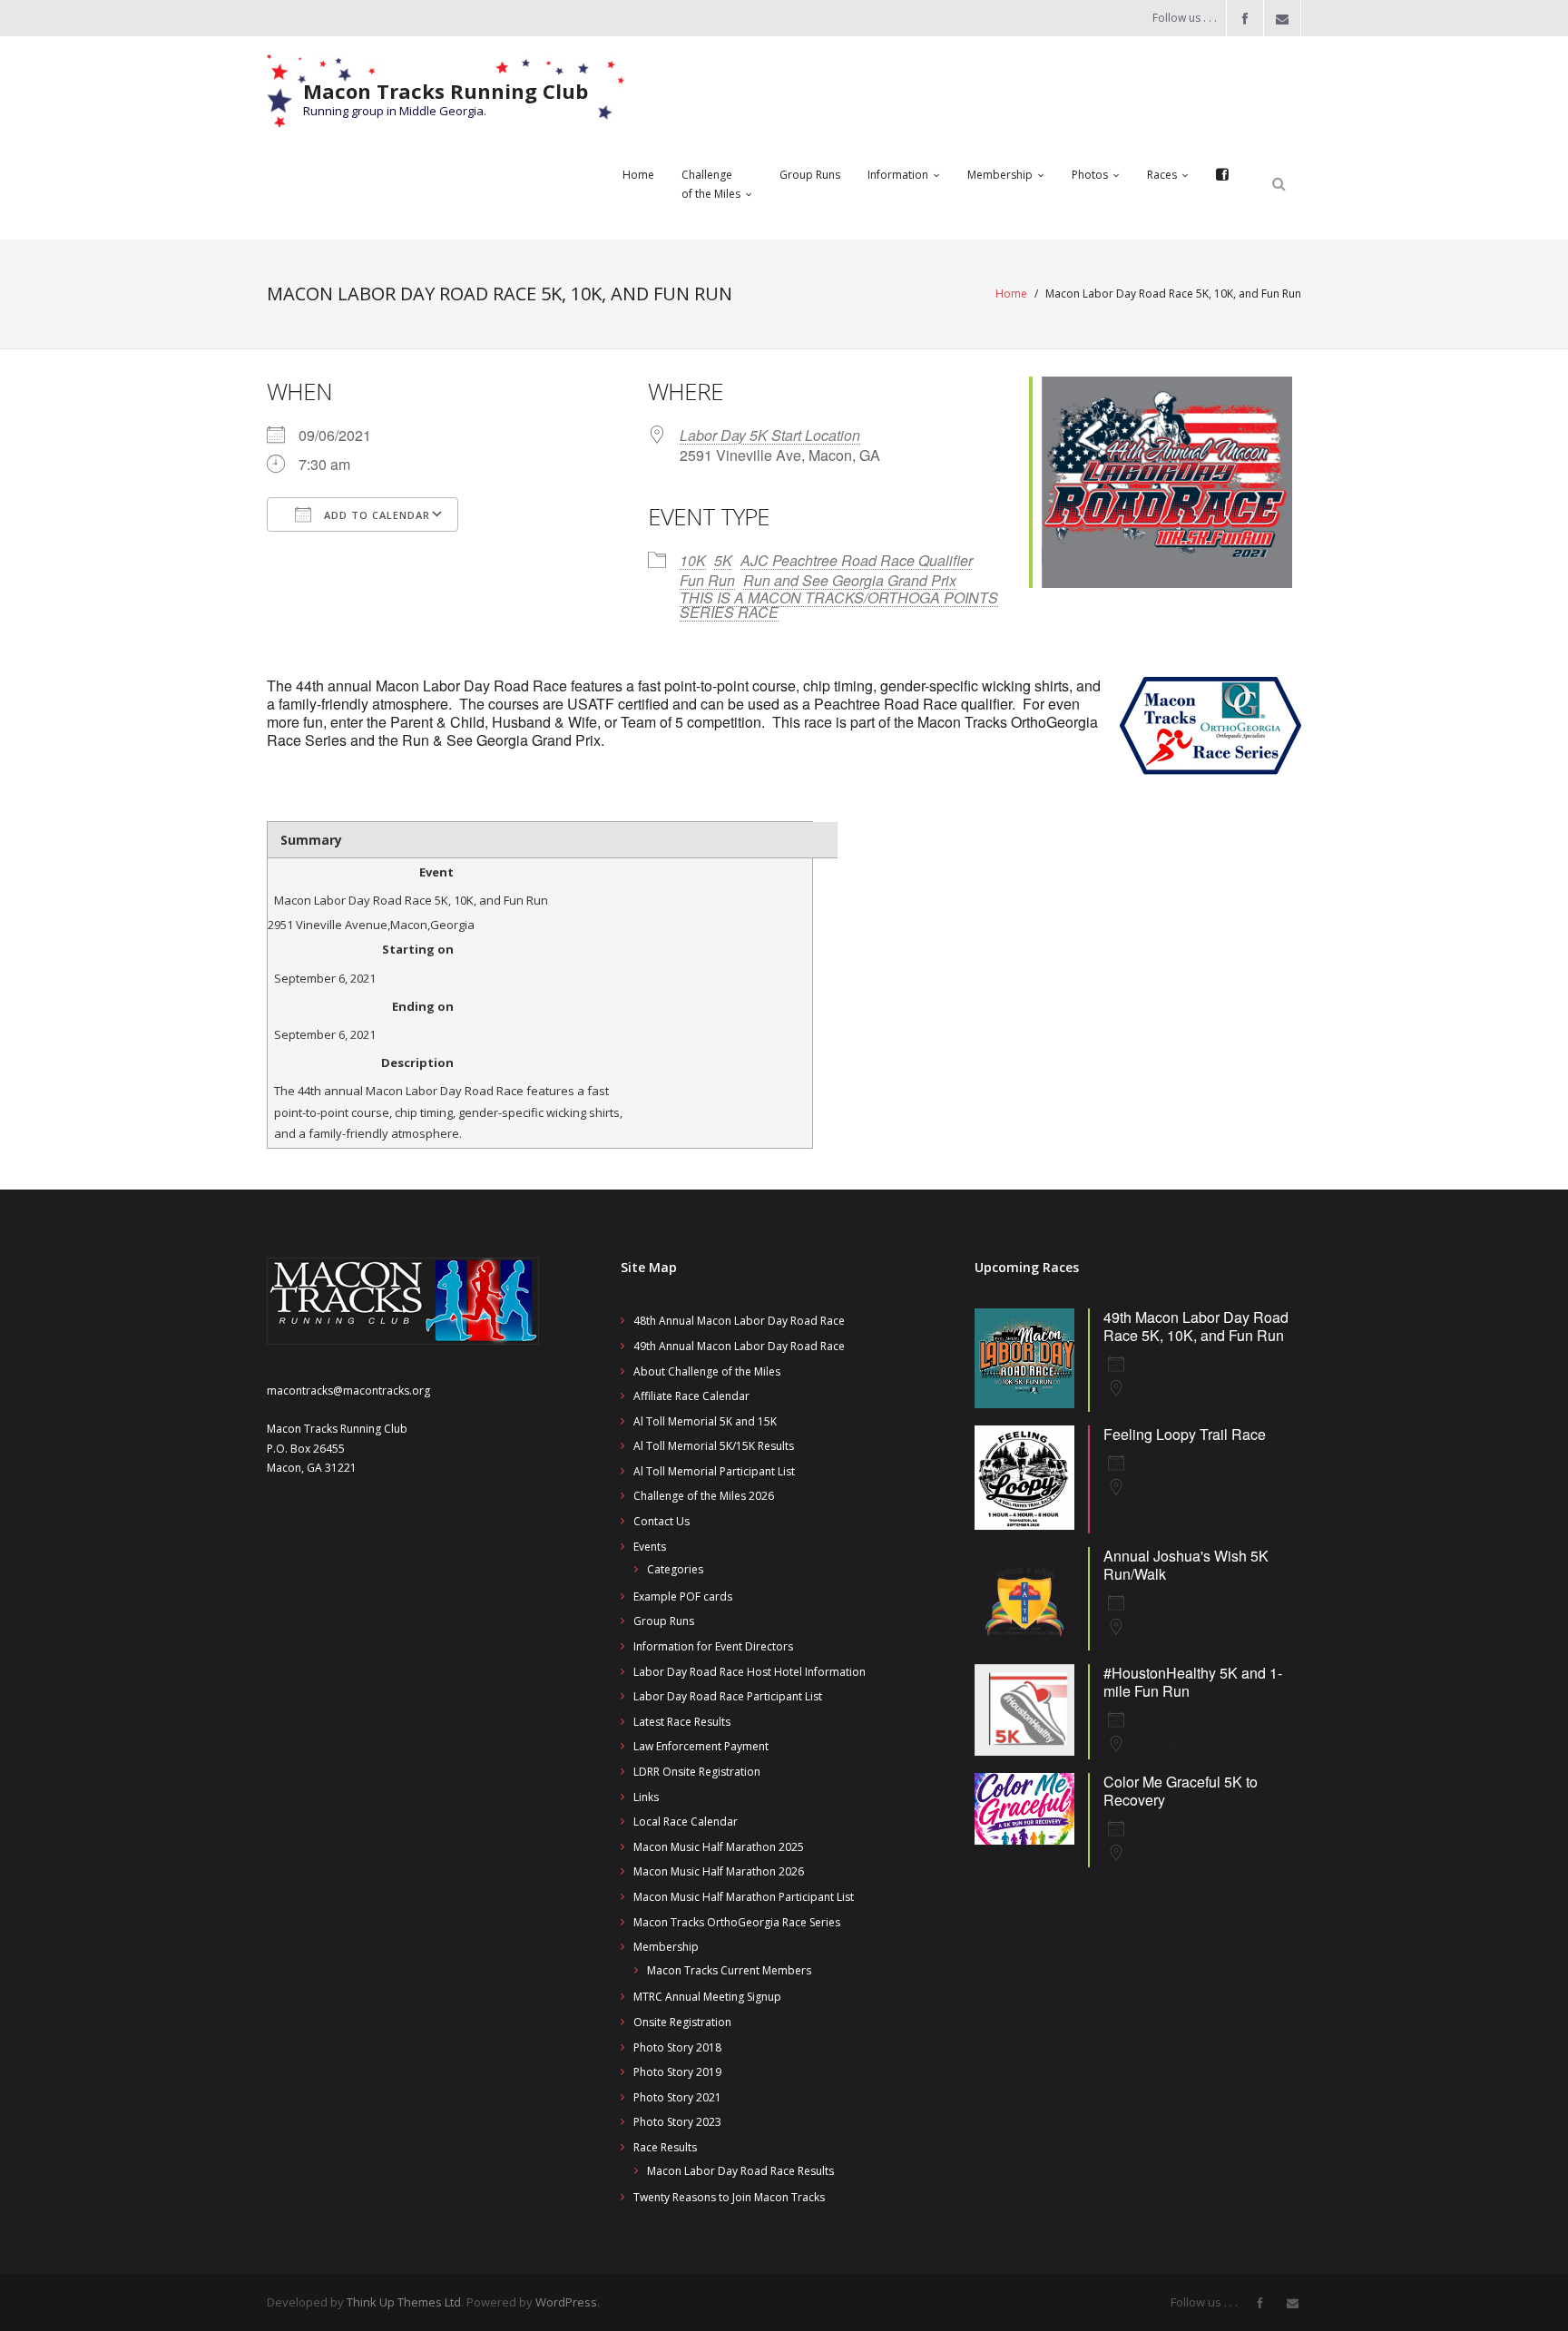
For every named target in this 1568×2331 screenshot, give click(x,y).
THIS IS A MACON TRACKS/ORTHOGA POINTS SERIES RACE (839, 605)
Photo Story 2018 (677, 2047)
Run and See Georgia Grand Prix (850, 580)
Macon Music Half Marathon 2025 (719, 1847)
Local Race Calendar (686, 1822)
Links (646, 1797)
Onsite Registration (682, 2022)
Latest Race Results (682, 1722)
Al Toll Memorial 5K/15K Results (714, 1446)
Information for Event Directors (713, 1646)
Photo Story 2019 (677, 2072)
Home (1011, 294)
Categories (675, 1569)
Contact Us (661, 1521)
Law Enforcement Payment (701, 1746)
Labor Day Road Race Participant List (728, 1696)
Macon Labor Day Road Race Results (740, 2171)
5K (723, 560)
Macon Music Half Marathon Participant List (744, 1897)
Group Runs (664, 1621)
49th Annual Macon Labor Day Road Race (739, 1346)
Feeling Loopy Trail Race (1185, 1434)
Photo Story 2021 (677, 2097)
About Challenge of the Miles (707, 1371)
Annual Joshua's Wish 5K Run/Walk (1186, 1565)
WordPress (566, 2302)
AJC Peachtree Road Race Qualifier (857, 560)
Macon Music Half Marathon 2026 (719, 1871)
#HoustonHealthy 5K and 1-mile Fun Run (1193, 1682)
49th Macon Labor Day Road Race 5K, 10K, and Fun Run (1196, 1326)
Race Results (665, 2147)
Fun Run (707, 580)
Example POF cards (683, 1596)
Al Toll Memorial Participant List (714, 1471)
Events (650, 1547)
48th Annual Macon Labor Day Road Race (739, 1321)
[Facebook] (1222, 175)
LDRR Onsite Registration (697, 1772)
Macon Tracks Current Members (729, 1970)
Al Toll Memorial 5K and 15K (705, 1421)
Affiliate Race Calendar (691, 1396)
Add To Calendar (375, 515)
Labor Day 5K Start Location (770, 435)
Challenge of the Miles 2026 (704, 1496)
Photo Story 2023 (677, 2122)
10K (693, 560)
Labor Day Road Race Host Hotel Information (750, 1672)
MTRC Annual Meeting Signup (707, 1997)
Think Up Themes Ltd (404, 2302)
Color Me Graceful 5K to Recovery (1181, 1791)
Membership (666, 1947)
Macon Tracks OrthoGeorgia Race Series (737, 1922)
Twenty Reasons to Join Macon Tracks (729, 2197)
